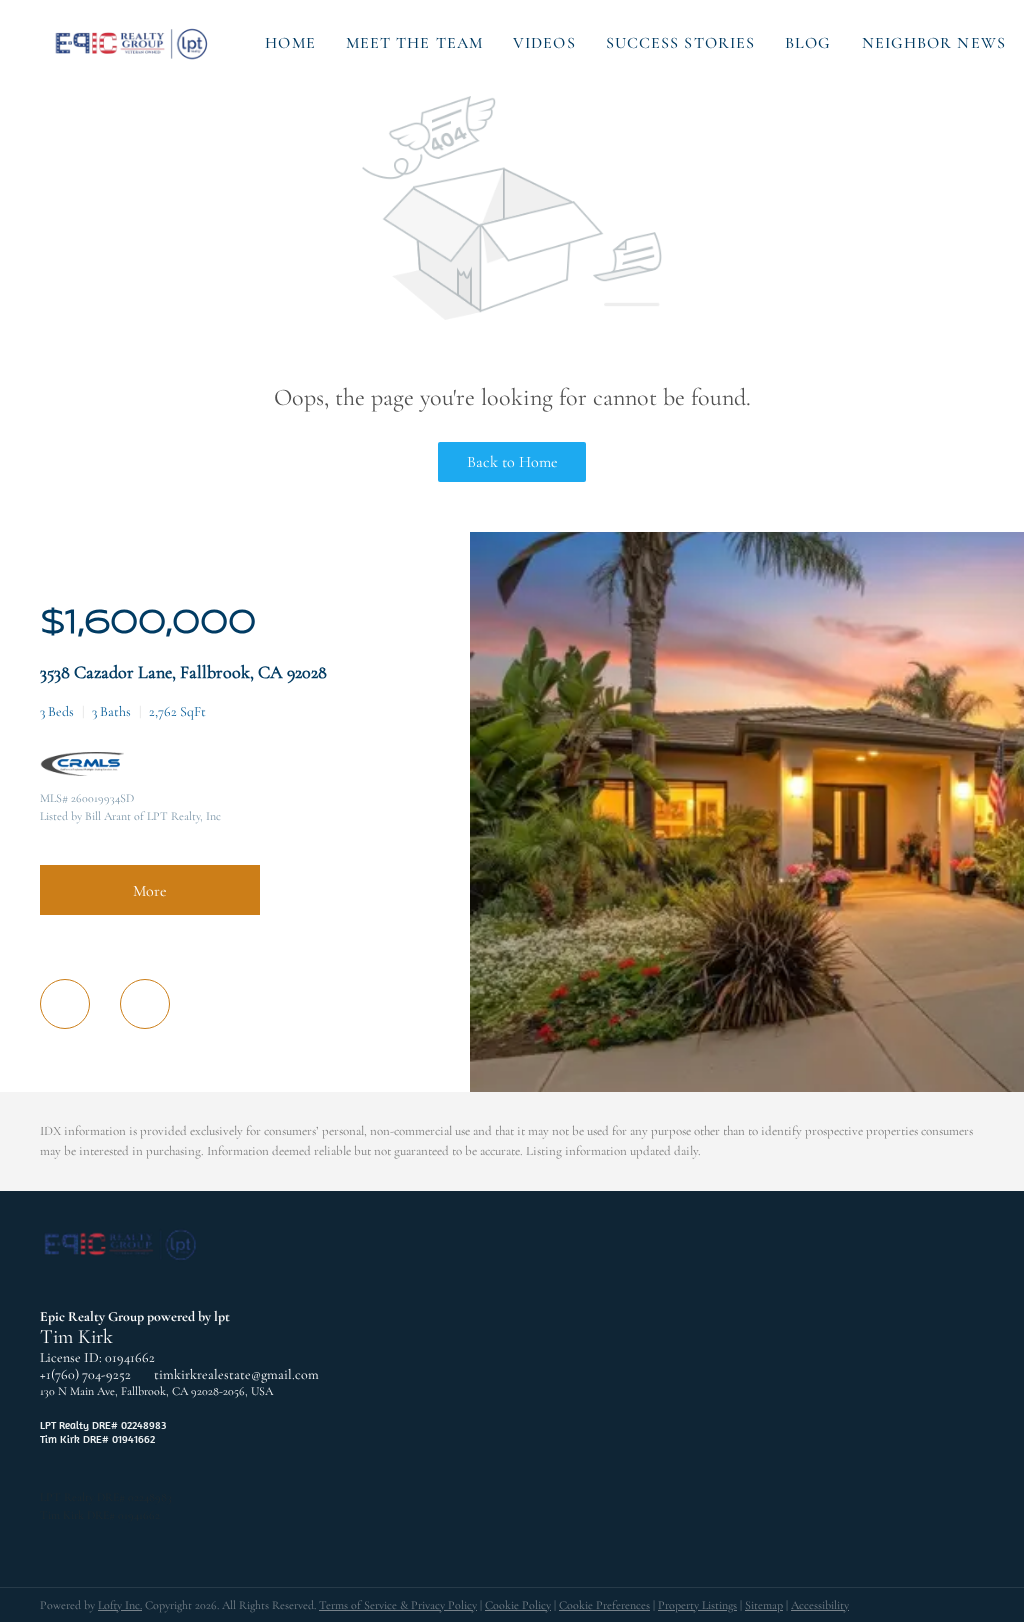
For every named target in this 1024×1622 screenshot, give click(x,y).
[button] (133, 43)
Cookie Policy (518, 1605)
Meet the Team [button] (414, 43)
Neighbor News (934, 43)
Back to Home (512, 462)
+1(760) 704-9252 (85, 1374)
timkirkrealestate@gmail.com (236, 1374)
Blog (808, 43)
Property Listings (697, 1605)
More (150, 891)
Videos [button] (544, 43)
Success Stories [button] (681, 43)
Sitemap (764, 1605)
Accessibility (820, 1605)
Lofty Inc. (120, 1605)
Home (290, 43)
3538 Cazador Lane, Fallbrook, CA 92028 (183, 672)
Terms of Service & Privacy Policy (398, 1605)
